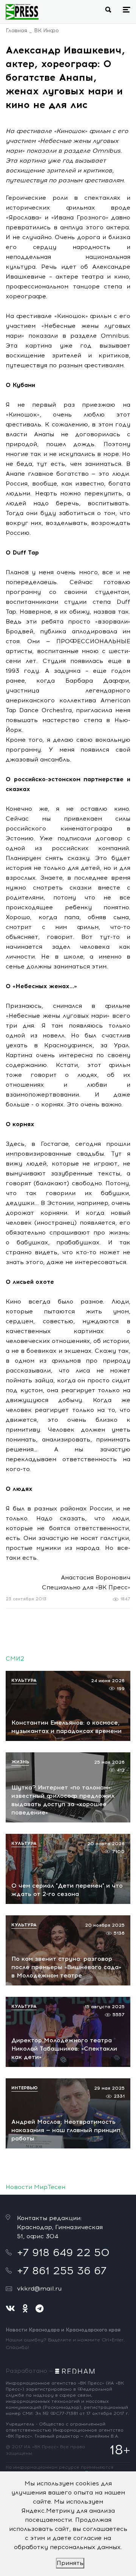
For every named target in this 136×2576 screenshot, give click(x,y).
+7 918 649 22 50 (63, 2252)
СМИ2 (15, 1659)
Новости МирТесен (36, 2187)
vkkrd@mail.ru (39, 2288)
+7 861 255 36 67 (62, 2270)
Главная (16, 31)
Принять (70, 2563)
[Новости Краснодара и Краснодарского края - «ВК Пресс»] (22, 12)
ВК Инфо (46, 31)
